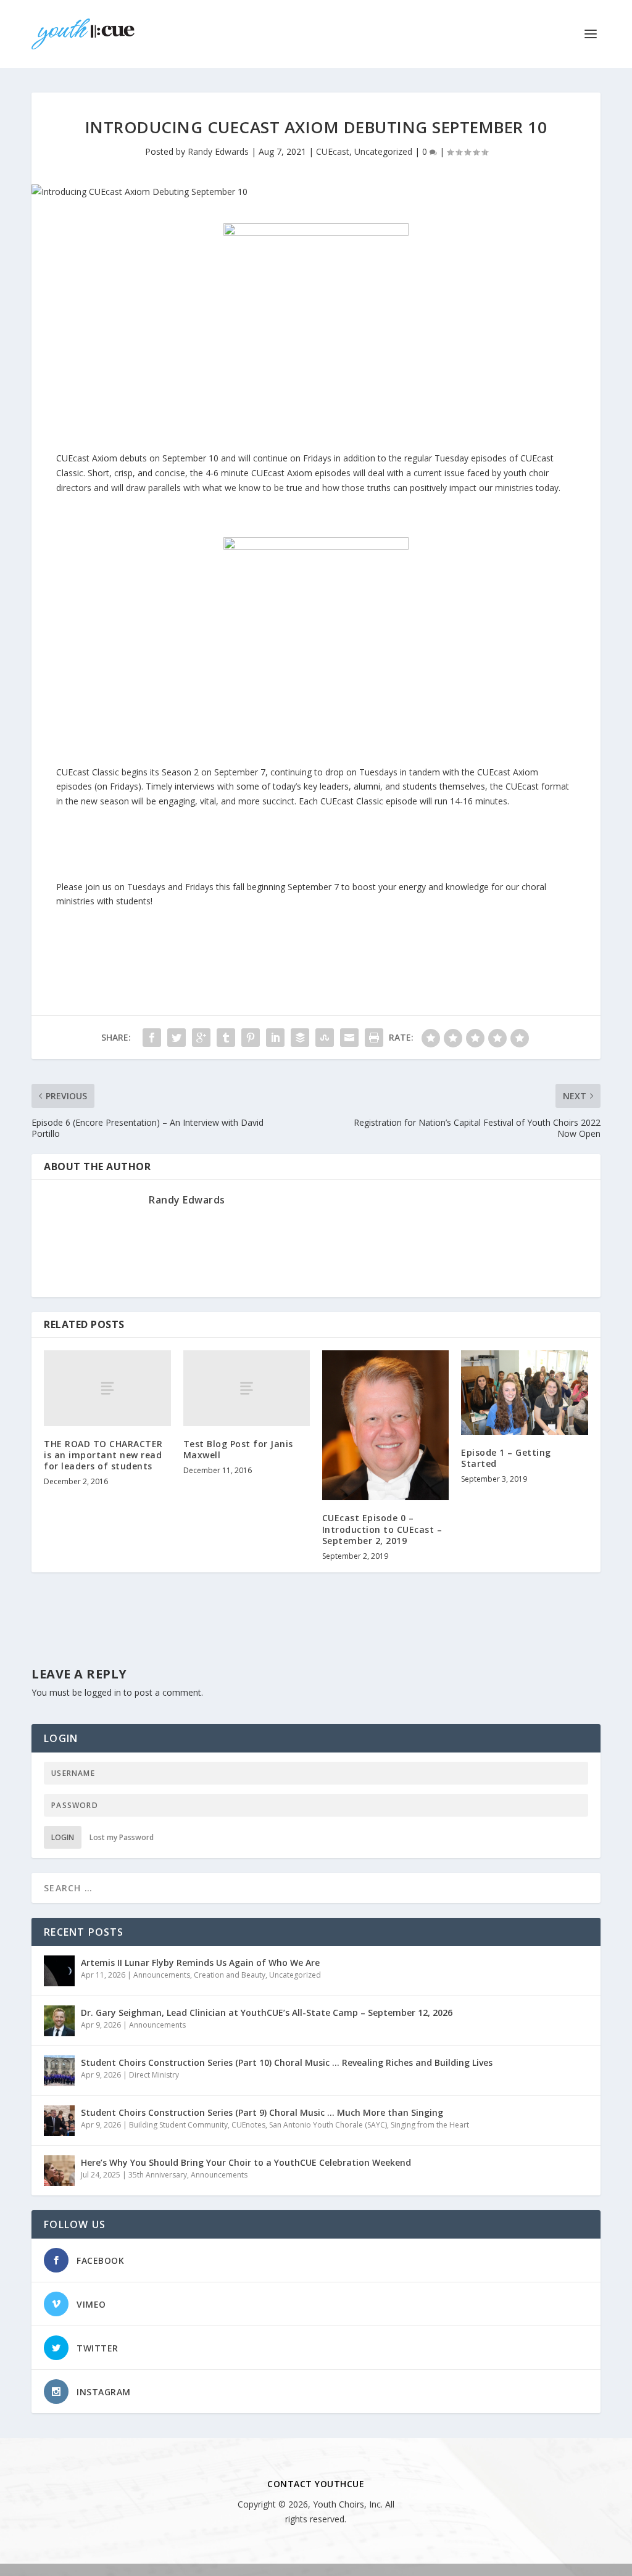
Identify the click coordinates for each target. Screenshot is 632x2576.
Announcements (162, 1975)
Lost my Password (122, 1837)
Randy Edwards (218, 151)
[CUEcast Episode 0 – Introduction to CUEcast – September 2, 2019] (385, 1426)
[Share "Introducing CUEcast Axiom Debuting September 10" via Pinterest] (251, 1038)
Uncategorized (383, 151)
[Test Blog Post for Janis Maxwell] (247, 1388)
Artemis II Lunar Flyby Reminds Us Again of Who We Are (200, 1963)
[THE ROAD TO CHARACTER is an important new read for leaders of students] (107, 1388)
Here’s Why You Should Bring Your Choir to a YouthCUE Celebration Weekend (246, 2162)
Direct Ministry (154, 2075)
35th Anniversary (158, 2175)
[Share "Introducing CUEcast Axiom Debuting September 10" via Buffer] (300, 1038)
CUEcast (333, 151)
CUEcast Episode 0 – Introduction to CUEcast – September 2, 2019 (382, 1529)
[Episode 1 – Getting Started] (524, 1393)
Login (63, 1837)
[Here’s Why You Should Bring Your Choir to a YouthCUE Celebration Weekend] (59, 2171)
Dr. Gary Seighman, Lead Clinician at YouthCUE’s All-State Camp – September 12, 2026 (267, 2012)
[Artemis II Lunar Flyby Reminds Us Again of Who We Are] (59, 1971)
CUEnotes (248, 2125)
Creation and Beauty (230, 1975)
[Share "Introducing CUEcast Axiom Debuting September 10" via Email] (349, 1038)
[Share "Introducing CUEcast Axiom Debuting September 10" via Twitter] (177, 1038)
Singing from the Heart (430, 2125)
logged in (103, 1692)
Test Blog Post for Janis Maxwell (238, 1449)
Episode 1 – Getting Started (506, 1458)
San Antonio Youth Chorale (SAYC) (328, 2125)
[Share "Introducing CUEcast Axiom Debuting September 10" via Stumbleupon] (325, 1038)
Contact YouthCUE (316, 2484)
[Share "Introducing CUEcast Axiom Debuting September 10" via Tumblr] (226, 1038)
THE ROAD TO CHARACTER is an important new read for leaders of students (103, 1455)
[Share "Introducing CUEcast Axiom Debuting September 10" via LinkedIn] (275, 1038)
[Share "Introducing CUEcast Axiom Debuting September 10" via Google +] (201, 1038)
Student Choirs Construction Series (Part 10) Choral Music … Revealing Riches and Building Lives (287, 2062)
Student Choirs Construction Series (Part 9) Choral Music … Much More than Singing (262, 2112)
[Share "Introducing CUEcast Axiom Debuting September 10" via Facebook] (152, 1038)
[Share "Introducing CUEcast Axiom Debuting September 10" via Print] (374, 1038)
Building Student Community (178, 2125)
